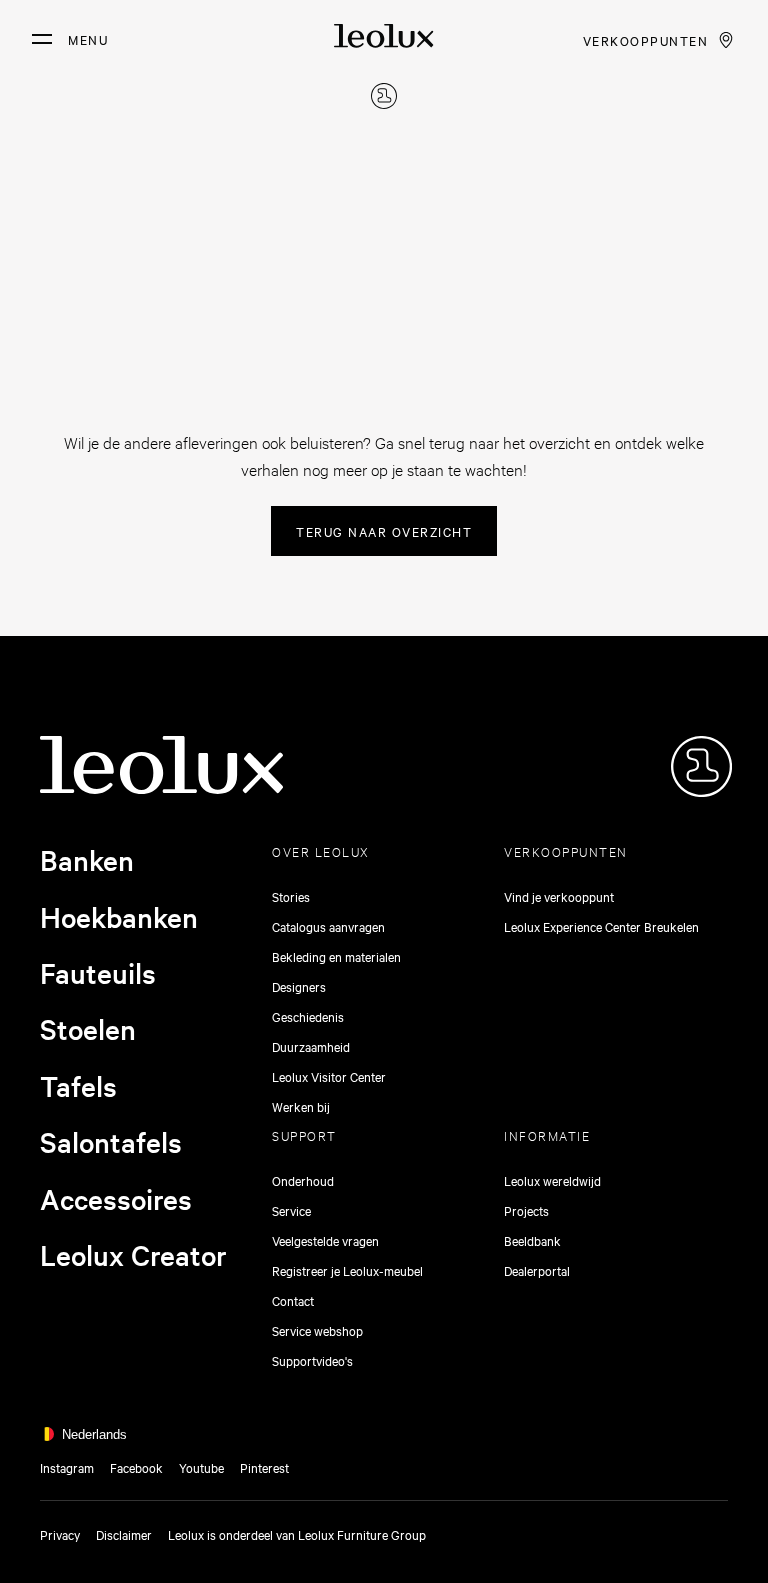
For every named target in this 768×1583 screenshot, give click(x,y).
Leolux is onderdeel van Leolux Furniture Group (297, 1534)
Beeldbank (532, 1240)
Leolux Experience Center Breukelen (601, 926)
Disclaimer (124, 1534)
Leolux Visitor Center (329, 1076)
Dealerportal (537, 1270)
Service (291, 1210)
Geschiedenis (308, 1016)
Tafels (78, 1086)
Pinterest (264, 1467)
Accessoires (116, 1199)
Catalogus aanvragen (328, 926)
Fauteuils (98, 973)
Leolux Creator (133, 1255)
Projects (526, 1210)
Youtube (201, 1467)
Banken (87, 860)
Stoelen (88, 1029)
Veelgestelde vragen (325, 1240)
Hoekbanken (119, 917)
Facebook (136, 1467)
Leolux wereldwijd (552, 1180)
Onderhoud (303, 1180)
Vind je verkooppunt (559, 896)
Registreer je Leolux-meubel (347, 1270)
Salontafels (111, 1142)
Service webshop (317, 1330)
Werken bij (301, 1106)
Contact (293, 1300)
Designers (299, 986)
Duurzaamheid (311, 1046)
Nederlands (94, 1434)
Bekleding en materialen (336, 956)
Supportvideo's (312, 1360)
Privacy (60, 1534)
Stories (291, 896)
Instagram (67, 1467)
